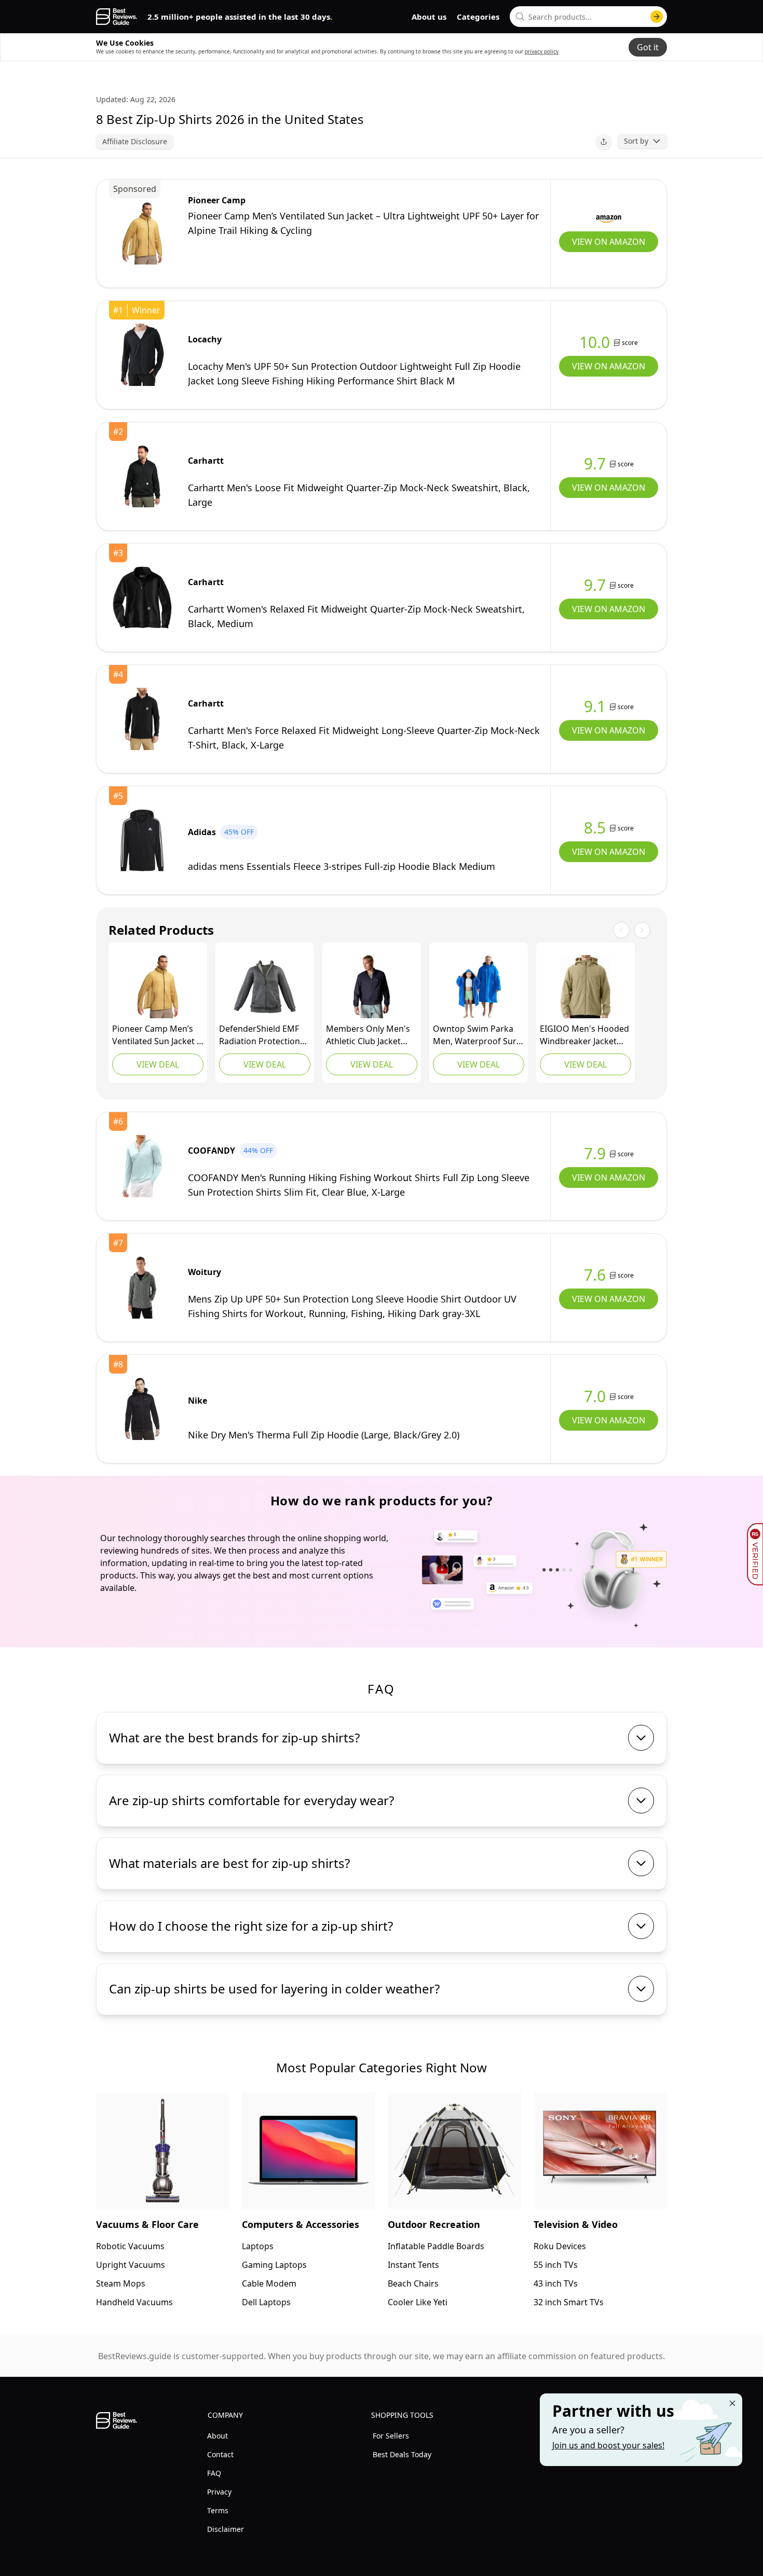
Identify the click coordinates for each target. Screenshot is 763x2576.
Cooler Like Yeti (418, 2302)
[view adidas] (142, 840)
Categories (478, 17)
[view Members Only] (372, 987)
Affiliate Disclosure (135, 141)
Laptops (258, 2246)
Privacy (219, 2492)
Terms (218, 2510)
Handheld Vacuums (134, 2302)
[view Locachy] (142, 355)
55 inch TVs (556, 2265)
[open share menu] (604, 142)
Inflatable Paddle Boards (436, 2246)
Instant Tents (413, 2265)
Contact (220, 2454)
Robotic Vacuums (130, 2246)
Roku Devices (560, 2246)
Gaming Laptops (274, 2265)
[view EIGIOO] (585, 987)
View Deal (158, 1064)
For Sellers (391, 2436)
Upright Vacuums (131, 2265)
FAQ (214, 2473)
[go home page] (117, 17)
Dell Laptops (266, 2302)
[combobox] (588, 17)
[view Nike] (142, 1409)
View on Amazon (609, 242)
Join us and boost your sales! (608, 2445)
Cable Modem (269, 2283)
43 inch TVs (556, 2283)
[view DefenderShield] (265, 987)
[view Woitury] (142, 1287)
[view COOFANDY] (142, 1166)
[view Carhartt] (142, 476)
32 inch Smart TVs (569, 2302)
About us (429, 17)
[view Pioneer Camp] (142, 233)
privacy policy (542, 51)
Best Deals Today (402, 2454)
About (217, 2436)
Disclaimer (226, 2529)
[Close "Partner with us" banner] (732, 2403)
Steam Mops (121, 2283)
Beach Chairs (413, 2283)
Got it (648, 47)
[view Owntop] (479, 987)
